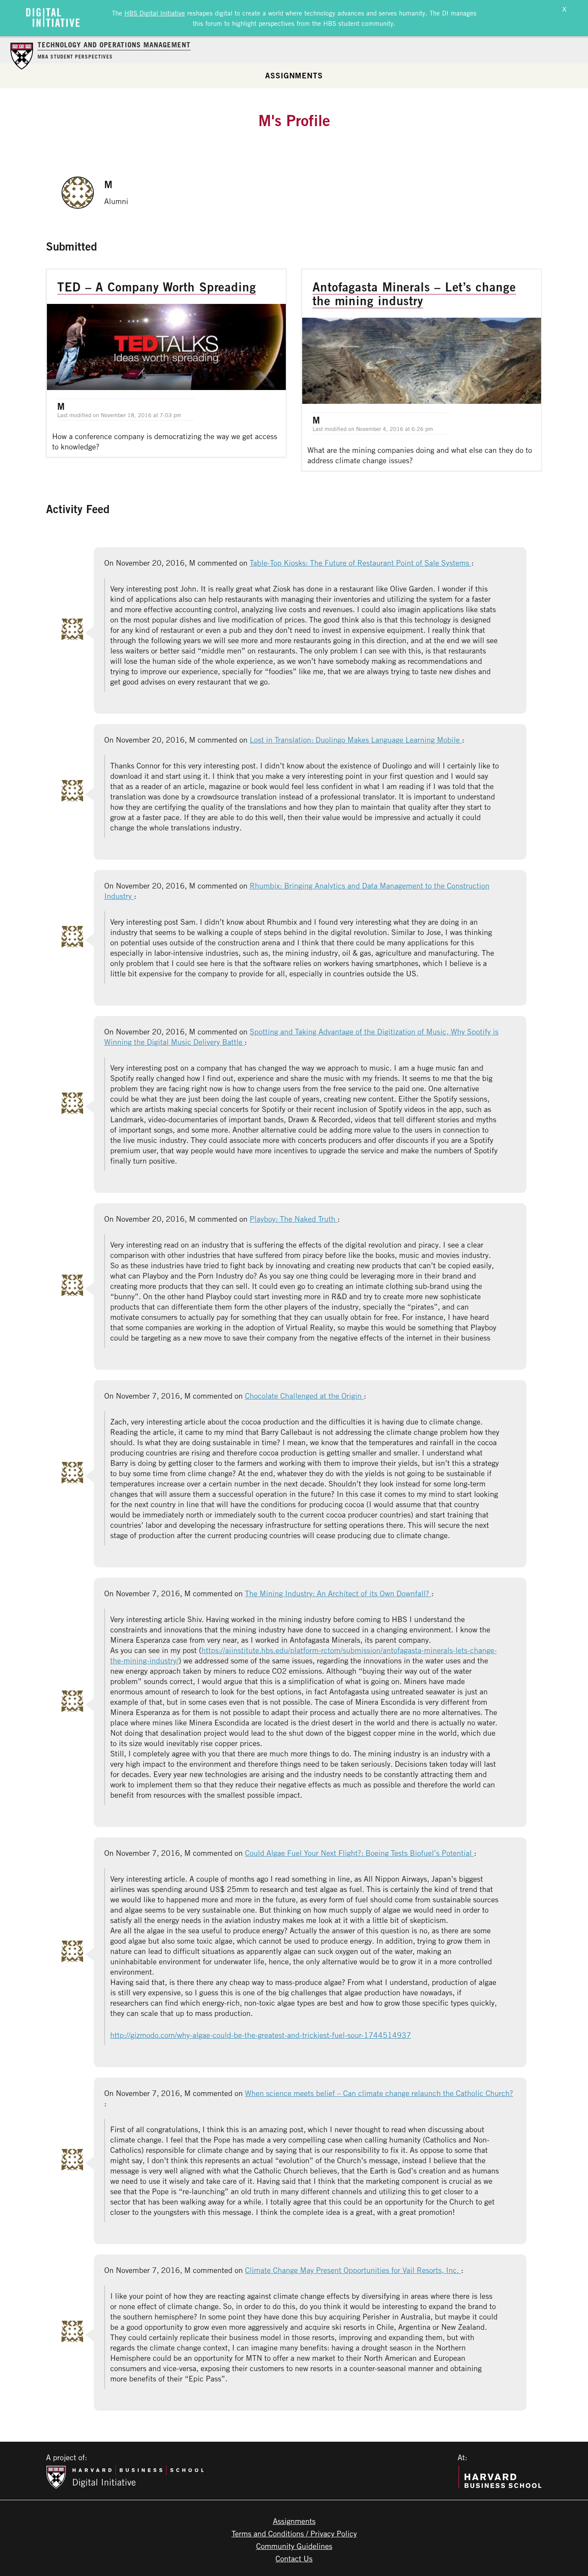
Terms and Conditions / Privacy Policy (294, 2533)
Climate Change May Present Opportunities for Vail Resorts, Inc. (353, 2270)
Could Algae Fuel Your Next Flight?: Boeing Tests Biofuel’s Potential (359, 1853)
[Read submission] (166, 363)
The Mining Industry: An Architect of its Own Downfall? (338, 1593)
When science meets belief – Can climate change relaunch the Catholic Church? (379, 2093)
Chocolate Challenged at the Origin (304, 1396)
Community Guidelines (294, 2546)
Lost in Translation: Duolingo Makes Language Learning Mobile (356, 740)
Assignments (294, 75)
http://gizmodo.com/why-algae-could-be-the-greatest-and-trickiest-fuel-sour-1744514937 (261, 2035)
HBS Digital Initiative (155, 13)
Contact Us (294, 2558)
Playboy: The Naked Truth (294, 1219)
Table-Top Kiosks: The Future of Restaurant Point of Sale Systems (361, 563)
